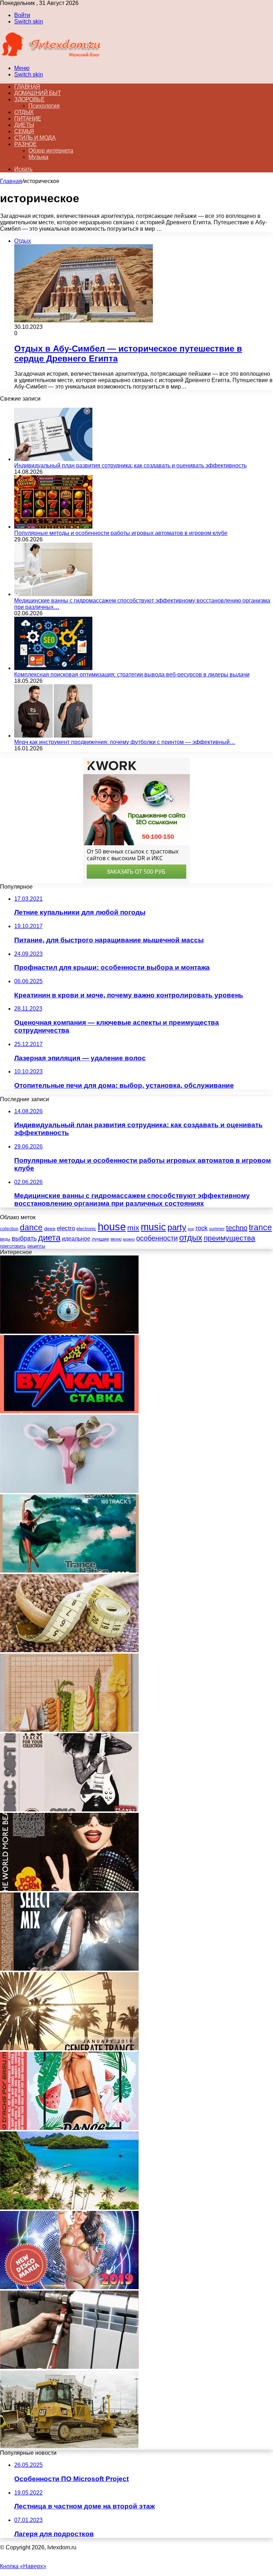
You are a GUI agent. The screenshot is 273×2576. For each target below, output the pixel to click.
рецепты (36, 1246)
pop (191, 1229)
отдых (191, 1238)
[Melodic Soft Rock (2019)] (69, 1809)
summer (217, 1229)
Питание (28, 119)
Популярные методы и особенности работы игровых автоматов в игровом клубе (121, 533)
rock (202, 1228)
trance (260, 1228)
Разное (25, 144)
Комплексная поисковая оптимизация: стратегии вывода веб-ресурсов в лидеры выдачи (132, 674)
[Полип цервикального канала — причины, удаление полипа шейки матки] (69, 1491)
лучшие (100, 1239)
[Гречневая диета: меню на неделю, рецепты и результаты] (69, 1650)
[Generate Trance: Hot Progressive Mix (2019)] (69, 2048)
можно (129, 1239)
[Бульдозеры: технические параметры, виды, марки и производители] (69, 2446)
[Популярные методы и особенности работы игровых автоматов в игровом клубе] (53, 527)
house (112, 1227)
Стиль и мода (35, 138)
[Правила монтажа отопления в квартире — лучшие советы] (69, 2367)
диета (49, 1238)
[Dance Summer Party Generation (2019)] (69, 2128)
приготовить (13, 1246)
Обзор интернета (51, 151)
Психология (44, 106)
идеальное (76, 1238)
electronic (86, 1229)
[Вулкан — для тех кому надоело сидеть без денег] (69, 1411)
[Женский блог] (51, 56)
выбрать (24, 1238)
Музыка (38, 157)
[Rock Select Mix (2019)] (69, 1969)
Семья (24, 131)
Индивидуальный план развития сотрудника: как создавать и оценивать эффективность (130, 465)
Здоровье (29, 99)
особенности (157, 1238)
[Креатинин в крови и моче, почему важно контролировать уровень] (69, 1332)
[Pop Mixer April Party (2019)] (69, 1889)
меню (116, 1239)
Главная (11, 181)
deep (50, 1228)
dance (31, 1228)
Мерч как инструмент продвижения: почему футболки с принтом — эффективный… (125, 742)
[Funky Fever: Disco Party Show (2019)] (69, 2287)
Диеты (24, 125)
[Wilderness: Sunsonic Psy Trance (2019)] (69, 1571)
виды (5, 1239)
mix (133, 1228)
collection (9, 1229)
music (153, 1227)
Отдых (24, 112)
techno (237, 1228)
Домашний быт (38, 93)
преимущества (229, 1238)
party (177, 1227)
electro (66, 1228)
